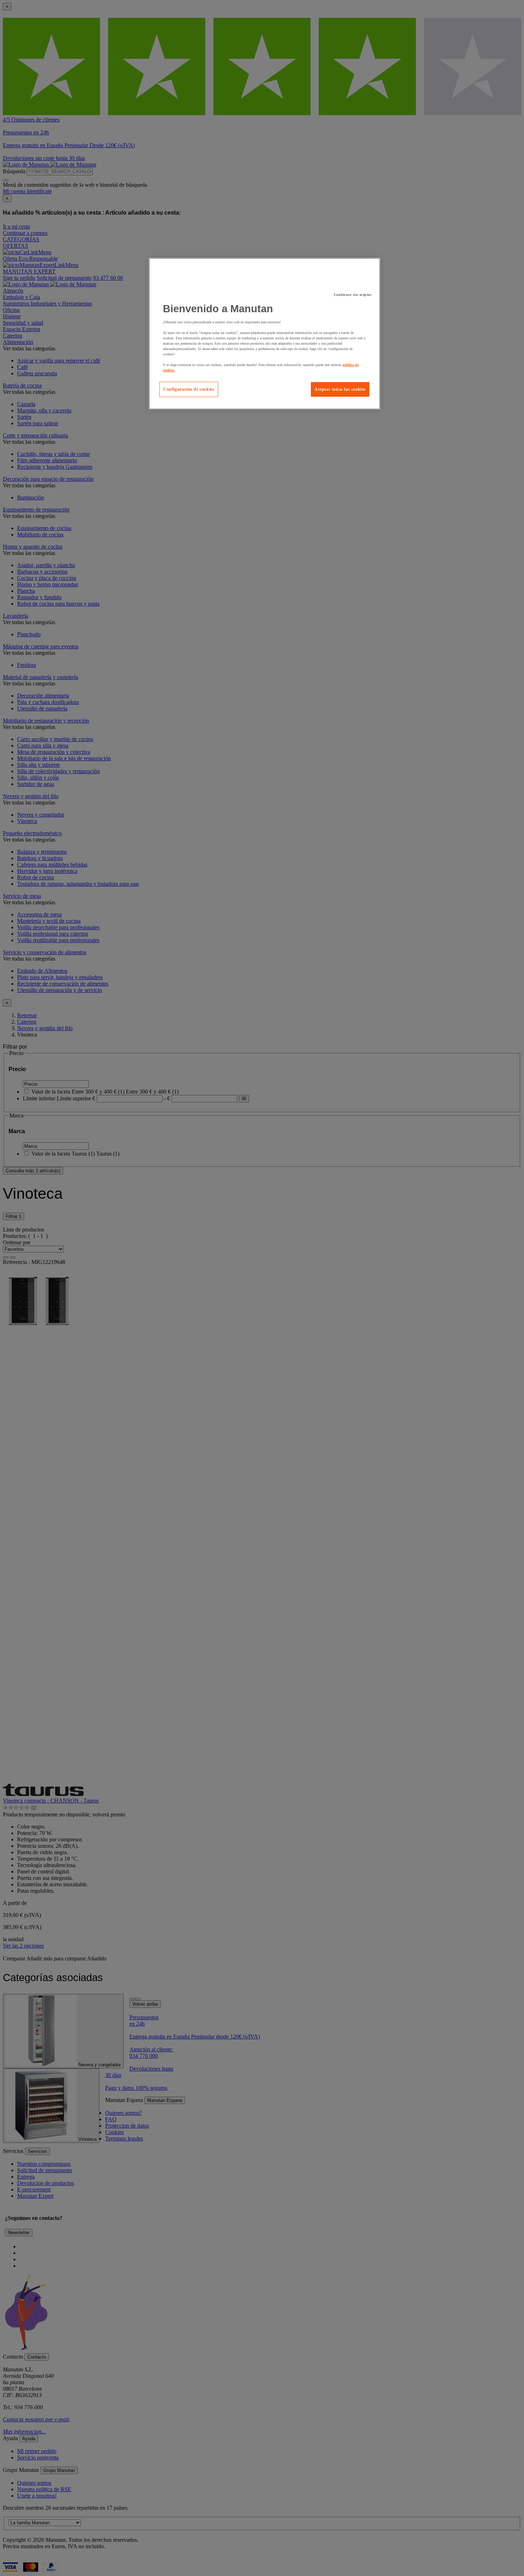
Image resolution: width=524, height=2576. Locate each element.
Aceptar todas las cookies (340, 389)
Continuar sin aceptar (353, 295)
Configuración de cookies (189, 389)
